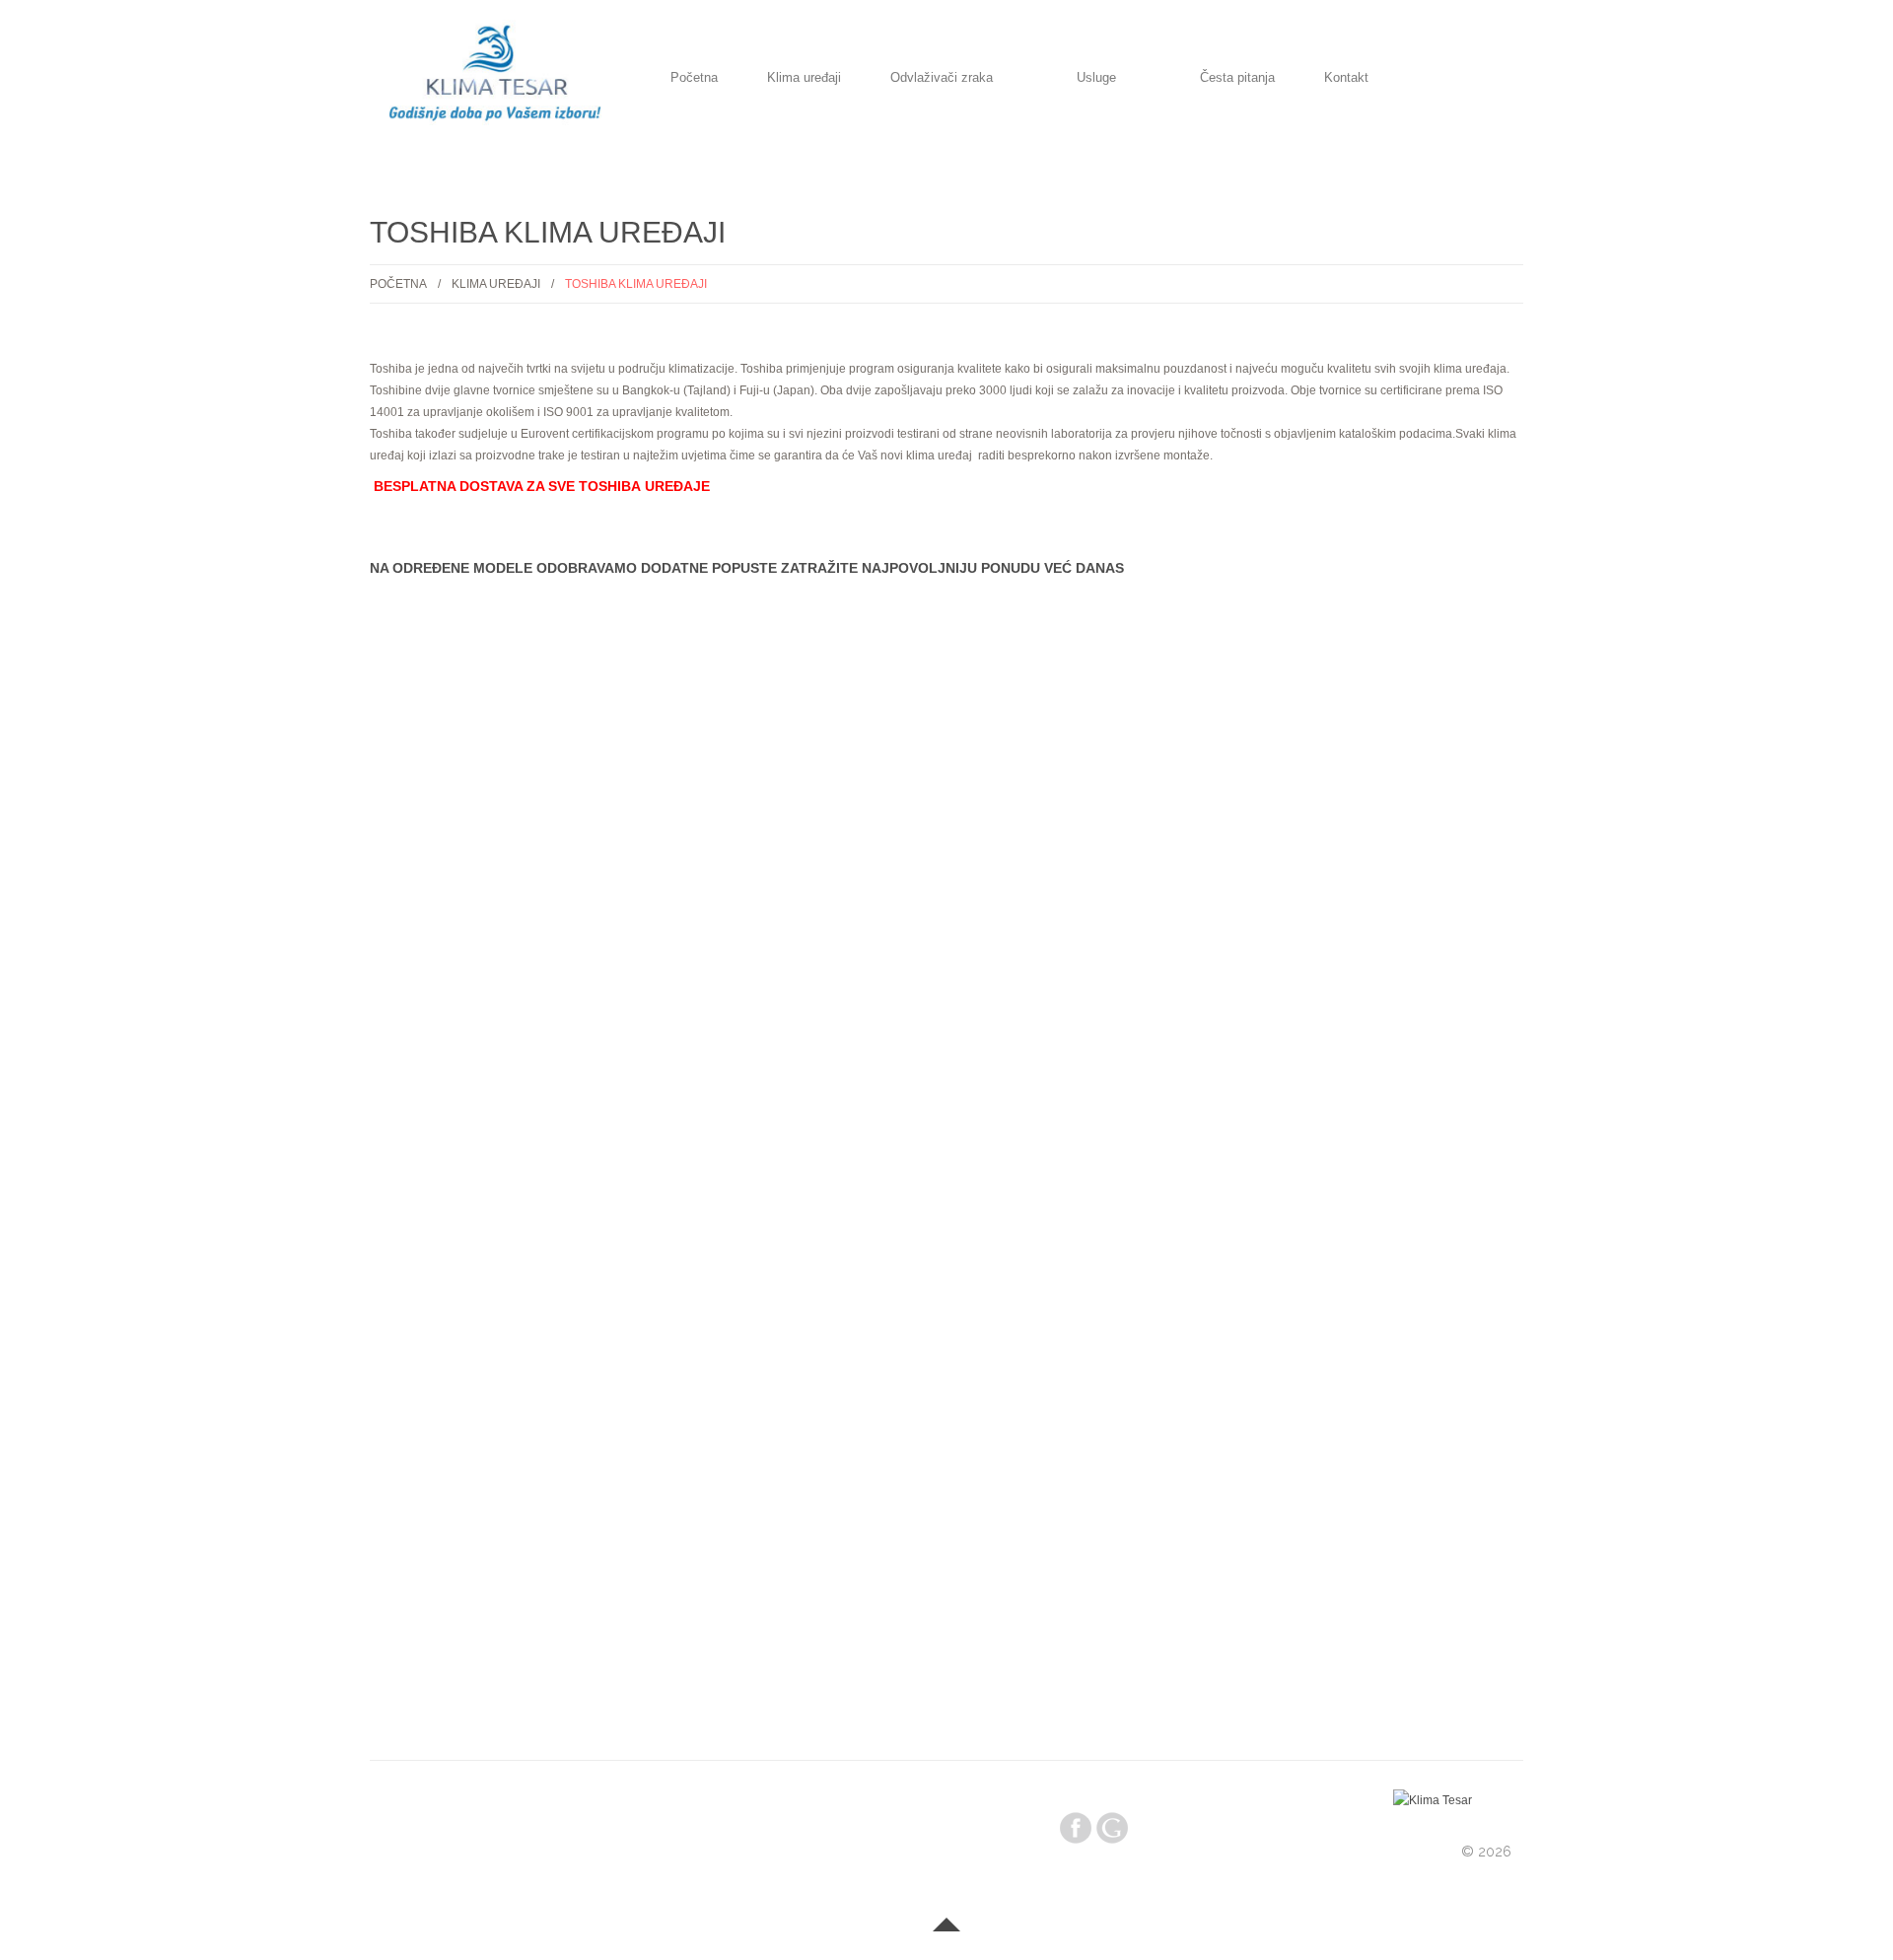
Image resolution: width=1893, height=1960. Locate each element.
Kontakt (1346, 79)
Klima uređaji (804, 79)
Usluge (1096, 79)
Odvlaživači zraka (942, 79)
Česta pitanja (1237, 79)
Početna (694, 79)
